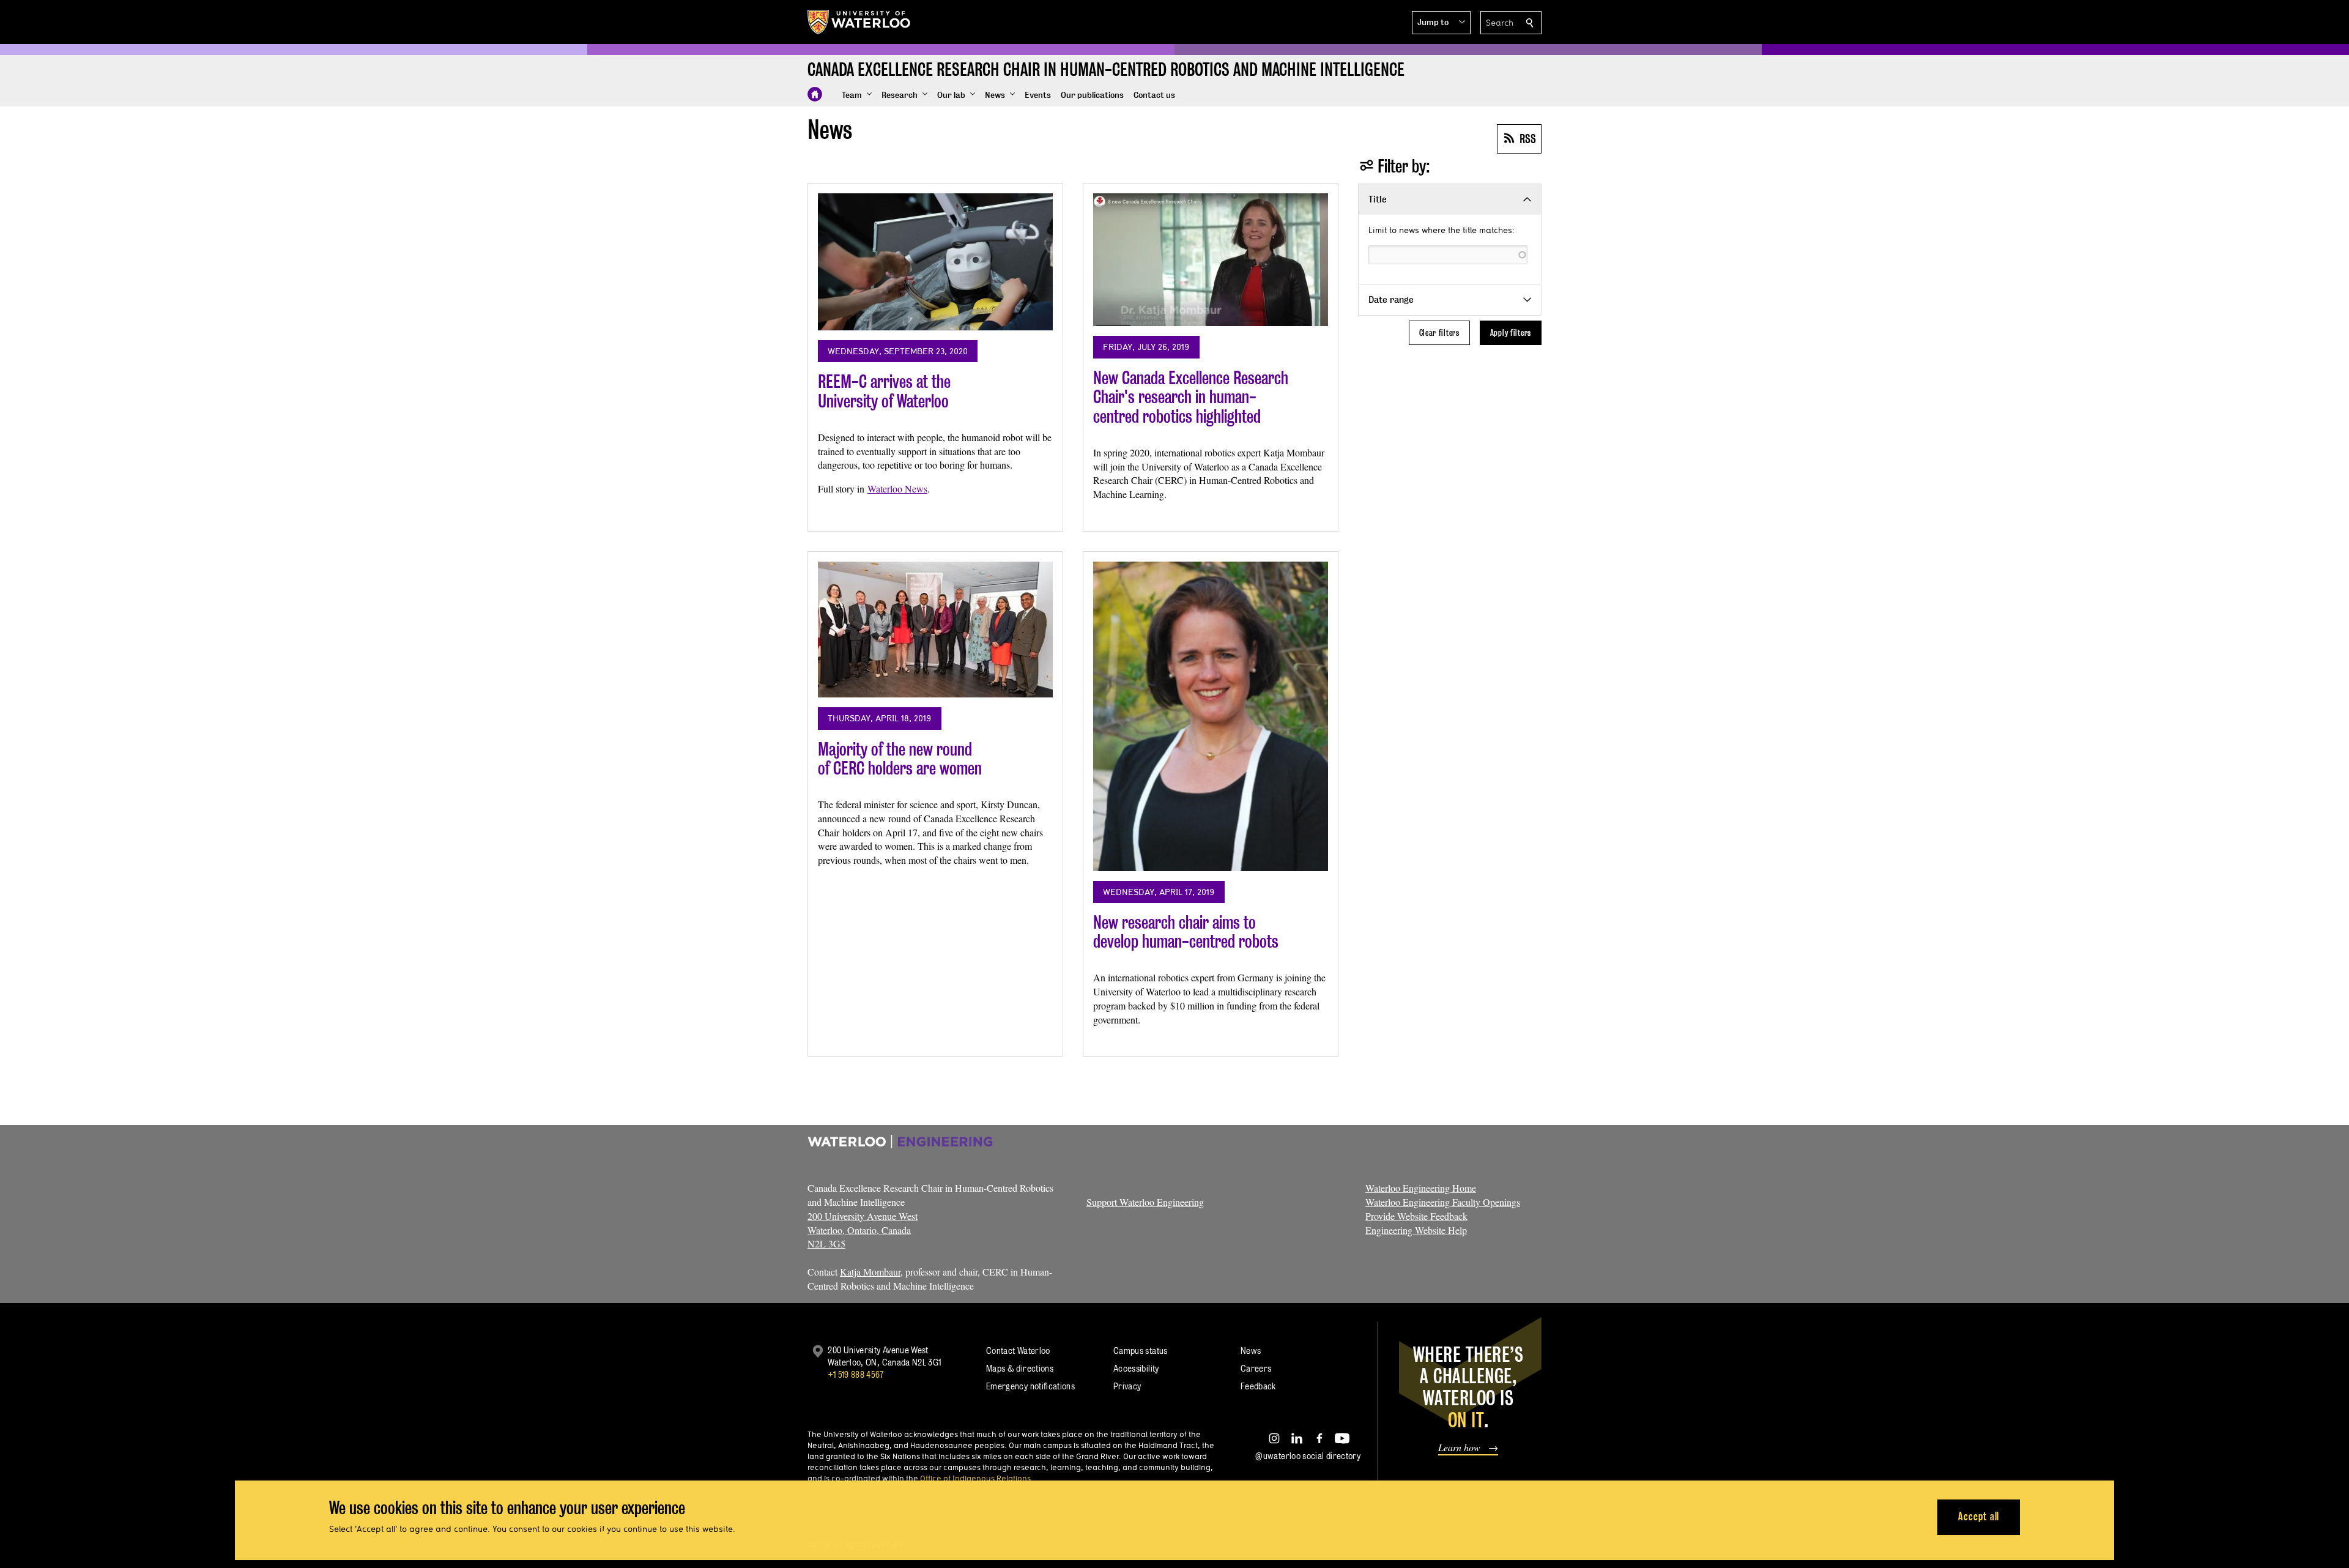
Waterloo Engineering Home (1421, 1188)
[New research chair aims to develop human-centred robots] (1211, 716)
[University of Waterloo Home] (859, 22)
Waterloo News (897, 489)
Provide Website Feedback (1416, 1216)
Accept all (1979, 1516)
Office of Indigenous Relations (975, 1478)
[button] (1441, 23)
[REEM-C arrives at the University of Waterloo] (935, 262)
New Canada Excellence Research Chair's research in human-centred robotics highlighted (1191, 397)
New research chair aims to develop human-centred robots (1186, 932)
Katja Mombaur (870, 1272)
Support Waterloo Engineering (1145, 1202)
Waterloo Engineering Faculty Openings (1443, 1202)
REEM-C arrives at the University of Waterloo (884, 391)
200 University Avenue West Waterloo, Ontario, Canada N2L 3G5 (863, 1230)
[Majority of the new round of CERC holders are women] (935, 630)
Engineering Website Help (1416, 1230)
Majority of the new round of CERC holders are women (900, 759)
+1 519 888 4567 (856, 1374)
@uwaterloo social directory (1308, 1456)
